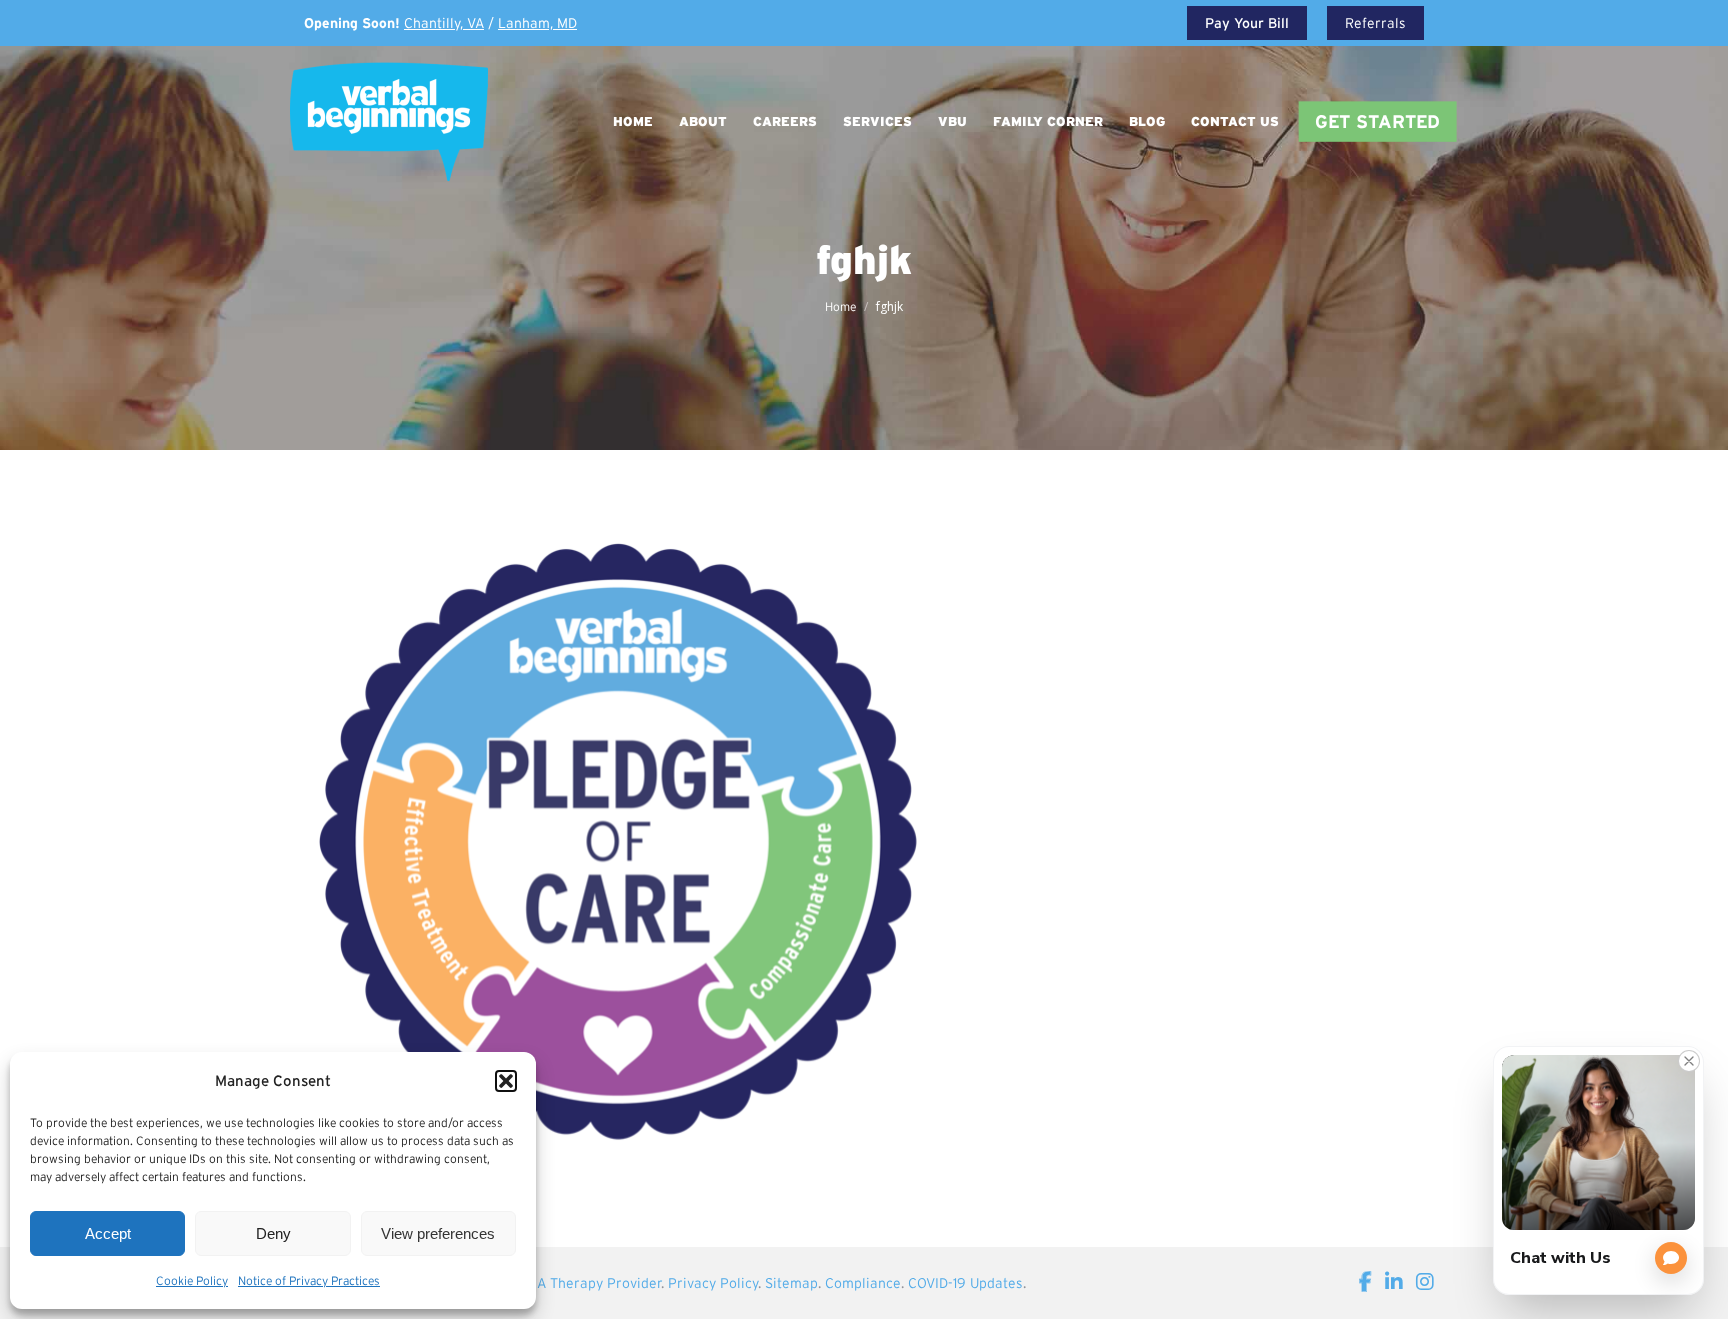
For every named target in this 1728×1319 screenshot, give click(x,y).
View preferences (438, 1233)
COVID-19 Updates (965, 1283)
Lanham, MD (537, 23)
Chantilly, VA (444, 23)
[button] (506, 1081)
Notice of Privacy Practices (309, 1280)
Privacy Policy (713, 1283)
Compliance (863, 1283)
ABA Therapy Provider (590, 1283)
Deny (273, 1233)
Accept (108, 1233)
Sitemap (791, 1283)
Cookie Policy (192, 1280)
